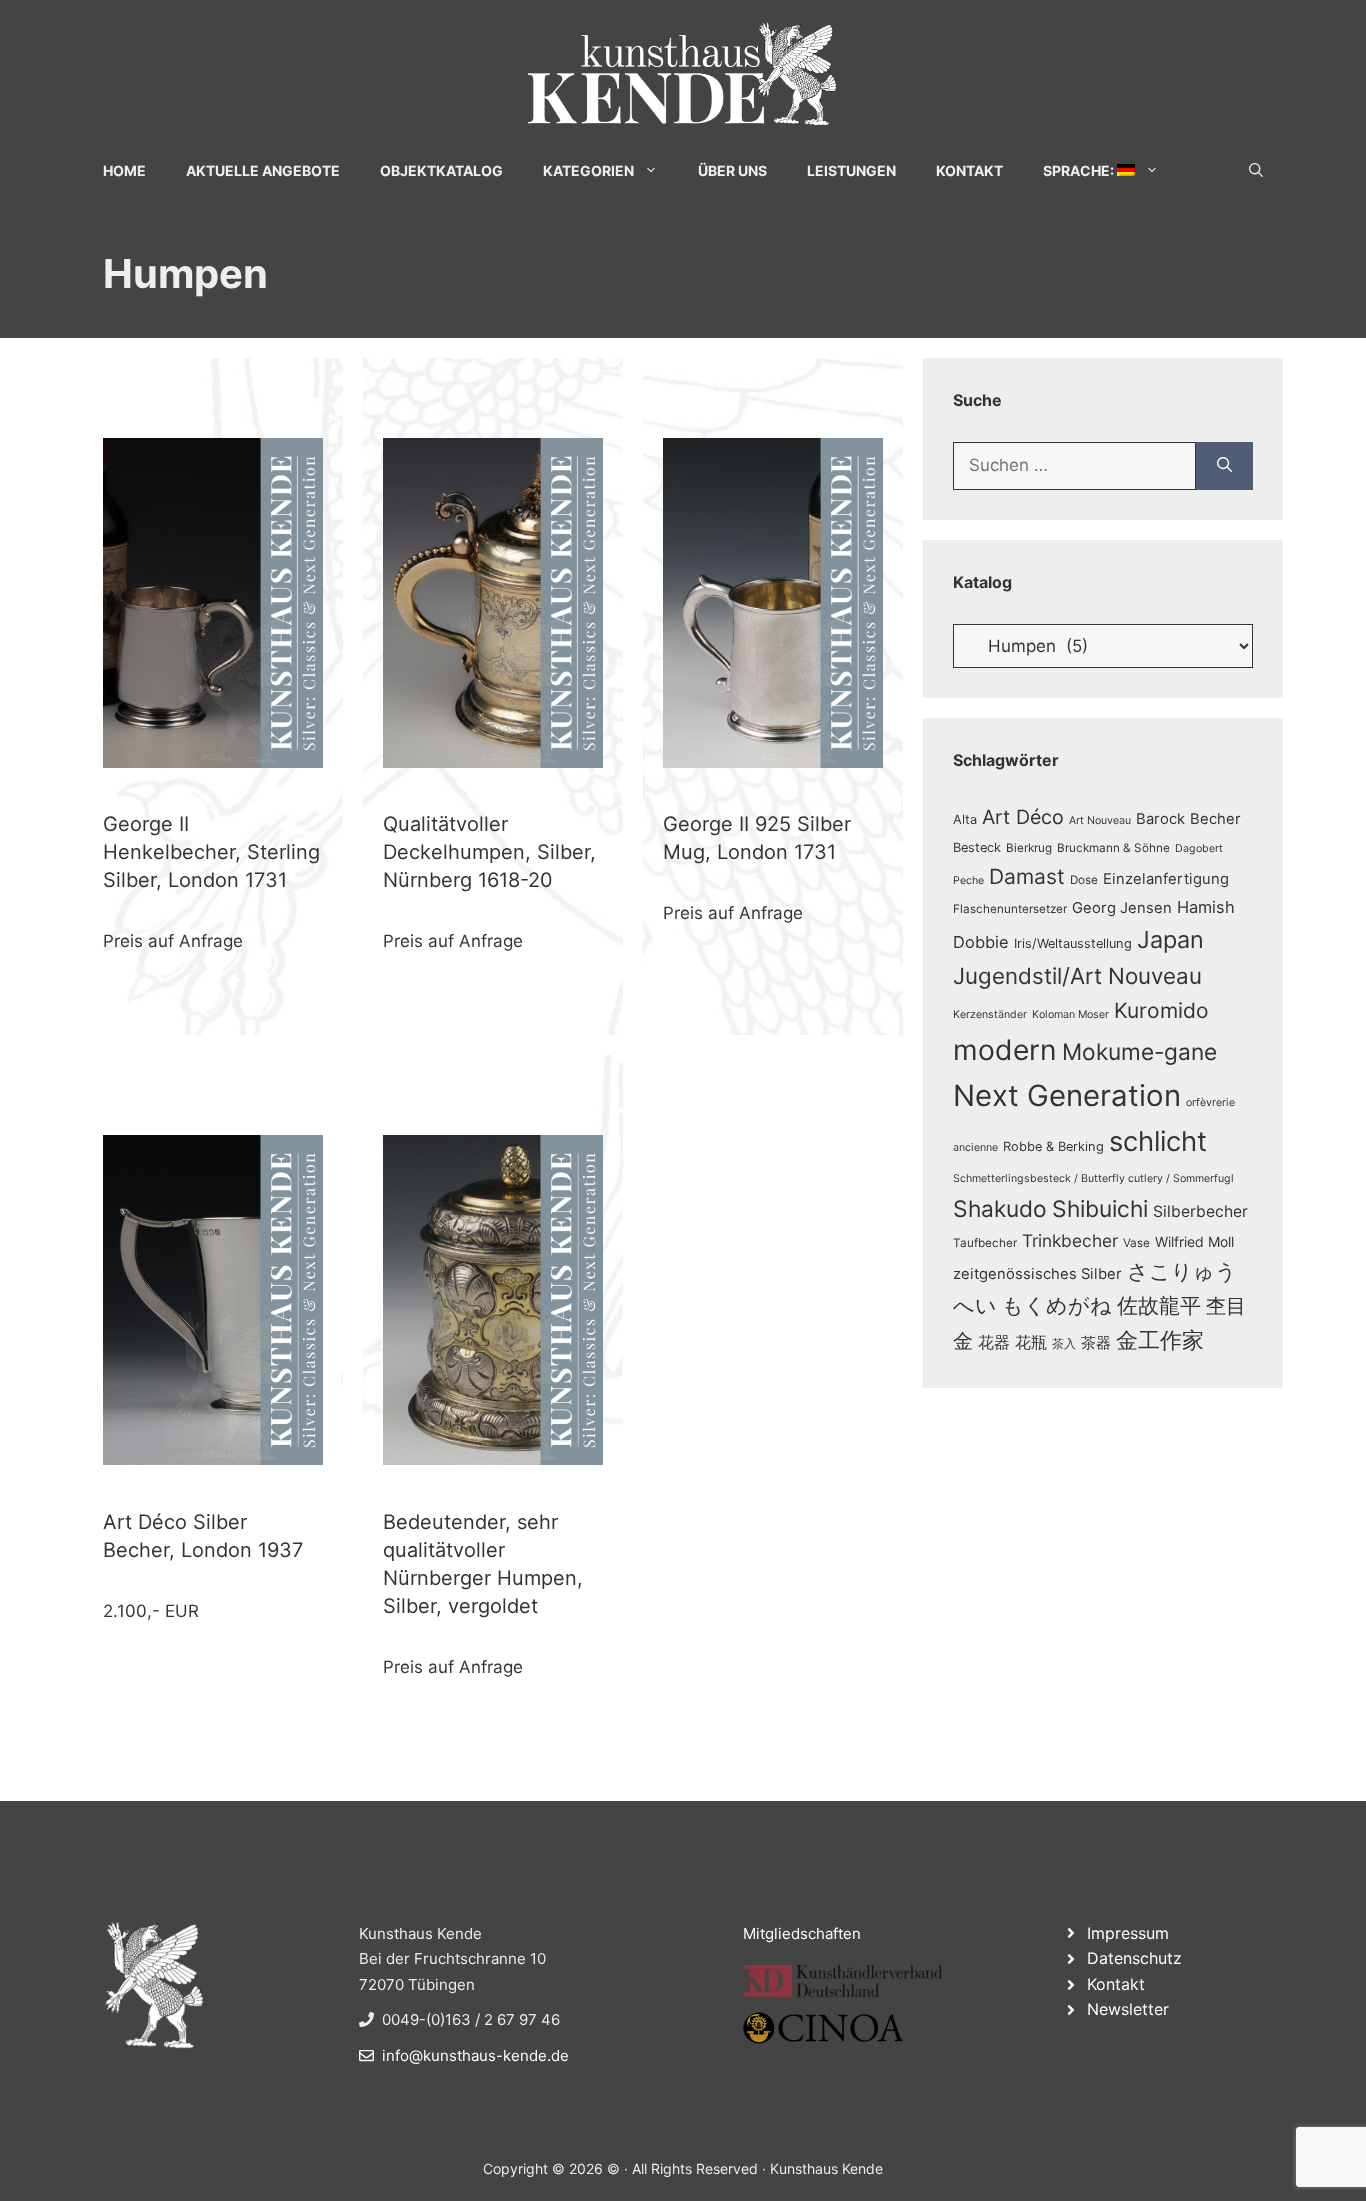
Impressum (1128, 1933)
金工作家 (1160, 1339)
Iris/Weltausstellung (1073, 943)
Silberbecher (1200, 1211)
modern (1005, 1050)
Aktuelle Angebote (263, 170)
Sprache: (1080, 170)
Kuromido (1161, 1010)
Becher (1215, 819)
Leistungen (851, 170)
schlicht (1158, 1141)
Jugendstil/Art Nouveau (1077, 975)
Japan (1170, 939)
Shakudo (1000, 1208)
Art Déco (1023, 817)
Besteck (977, 847)
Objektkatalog (441, 170)
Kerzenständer (990, 1014)
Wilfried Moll (1194, 1241)
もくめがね (1057, 1305)
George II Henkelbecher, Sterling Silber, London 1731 (211, 852)
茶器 (1096, 1343)
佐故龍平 (1159, 1305)
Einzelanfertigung (1166, 879)
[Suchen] (1224, 466)
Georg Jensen (1122, 908)
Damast (1027, 876)
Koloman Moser (1070, 1014)
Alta (965, 819)
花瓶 (1031, 1342)
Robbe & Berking (1053, 1146)
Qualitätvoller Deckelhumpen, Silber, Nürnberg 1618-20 (489, 852)
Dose (1084, 880)
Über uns (732, 170)
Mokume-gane (1139, 1051)
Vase (1136, 1243)
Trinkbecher (1070, 1240)
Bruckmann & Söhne (1113, 848)
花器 (994, 1342)
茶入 (1064, 1344)
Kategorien (588, 170)
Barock (1160, 819)
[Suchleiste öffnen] (1256, 170)
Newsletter (1128, 2009)
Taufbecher (985, 1243)
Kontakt (969, 170)
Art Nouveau (1100, 820)
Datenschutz (1134, 1958)
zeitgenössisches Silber (1037, 1274)
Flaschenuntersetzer (1010, 909)
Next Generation (1067, 1095)
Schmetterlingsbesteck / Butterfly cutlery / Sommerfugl (1093, 1178)
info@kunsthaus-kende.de (475, 2055)
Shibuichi (1100, 1208)
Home (124, 170)
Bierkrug (1029, 848)
